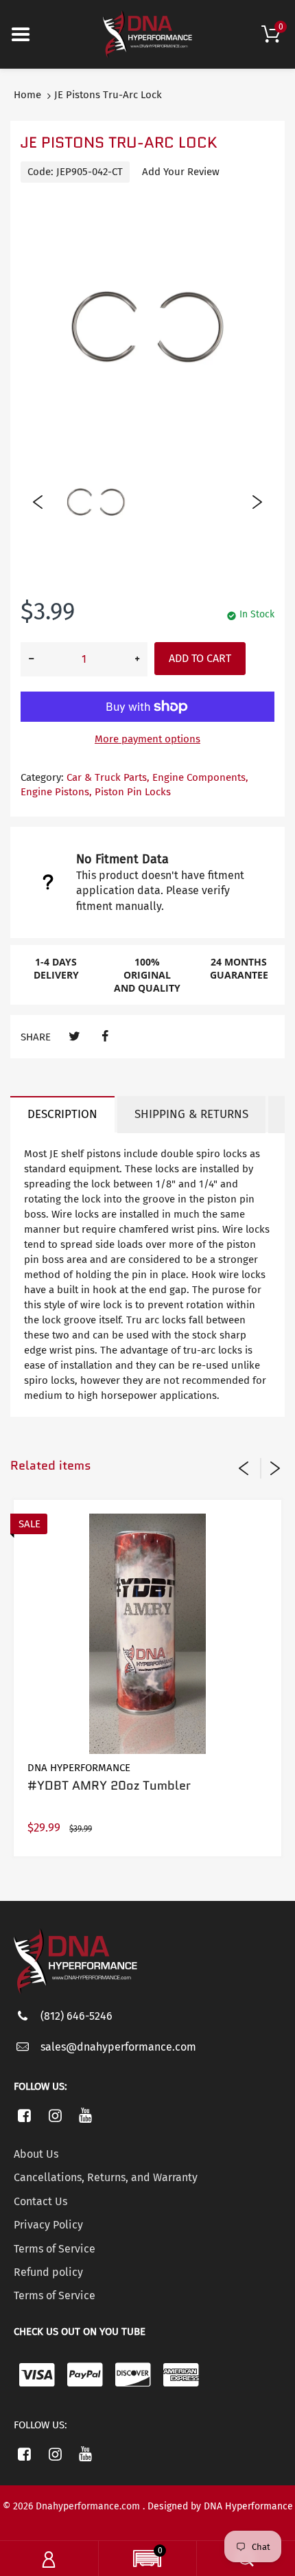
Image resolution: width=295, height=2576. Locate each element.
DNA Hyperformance (79, 1768)
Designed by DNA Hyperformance (220, 2506)
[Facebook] (105, 1037)
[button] (147, 2560)
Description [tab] (62, 1114)
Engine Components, (200, 777)
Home (27, 95)
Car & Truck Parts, (108, 777)
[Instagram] (55, 2115)
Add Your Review (181, 172)
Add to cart (200, 658)
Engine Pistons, (56, 792)
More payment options (147, 739)
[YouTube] (86, 2115)
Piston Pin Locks (133, 792)
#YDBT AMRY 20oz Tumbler (109, 1786)
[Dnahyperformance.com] (147, 34)
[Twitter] (74, 1037)
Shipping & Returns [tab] (191, 1114)
